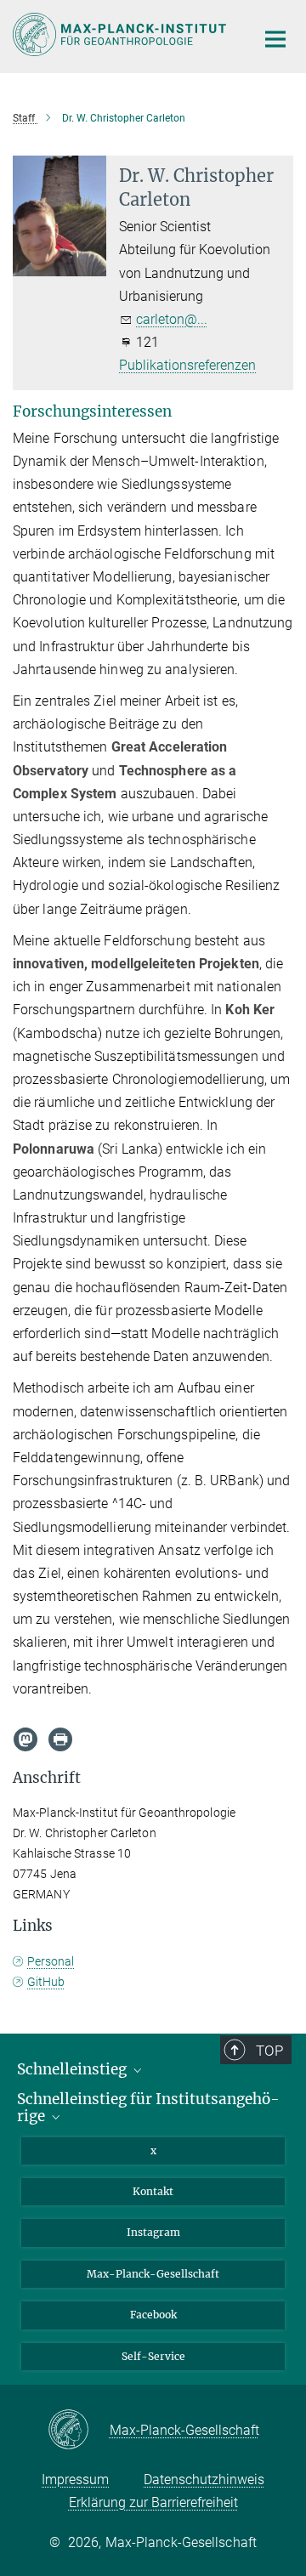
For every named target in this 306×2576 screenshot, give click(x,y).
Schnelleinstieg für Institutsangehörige (148, 2108)
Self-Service (153, 2356)
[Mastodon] (25, 1739)
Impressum (75, 2480)
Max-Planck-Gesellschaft (153, 2274)
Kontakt (153, 2191)
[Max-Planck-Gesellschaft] (79, 2431)
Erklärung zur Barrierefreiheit (153, 2502)
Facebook (153, 2315)
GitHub (46, 1982)
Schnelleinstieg (74, 2069)
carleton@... (172, 319)
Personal (51, 1961)
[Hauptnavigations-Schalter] (275, 39)
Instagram (153, 2232)
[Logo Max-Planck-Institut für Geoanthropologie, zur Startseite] (121, 34)
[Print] (60, 1739)
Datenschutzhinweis (204, 2480)
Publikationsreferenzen (187, 365)
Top (269, 2051)
